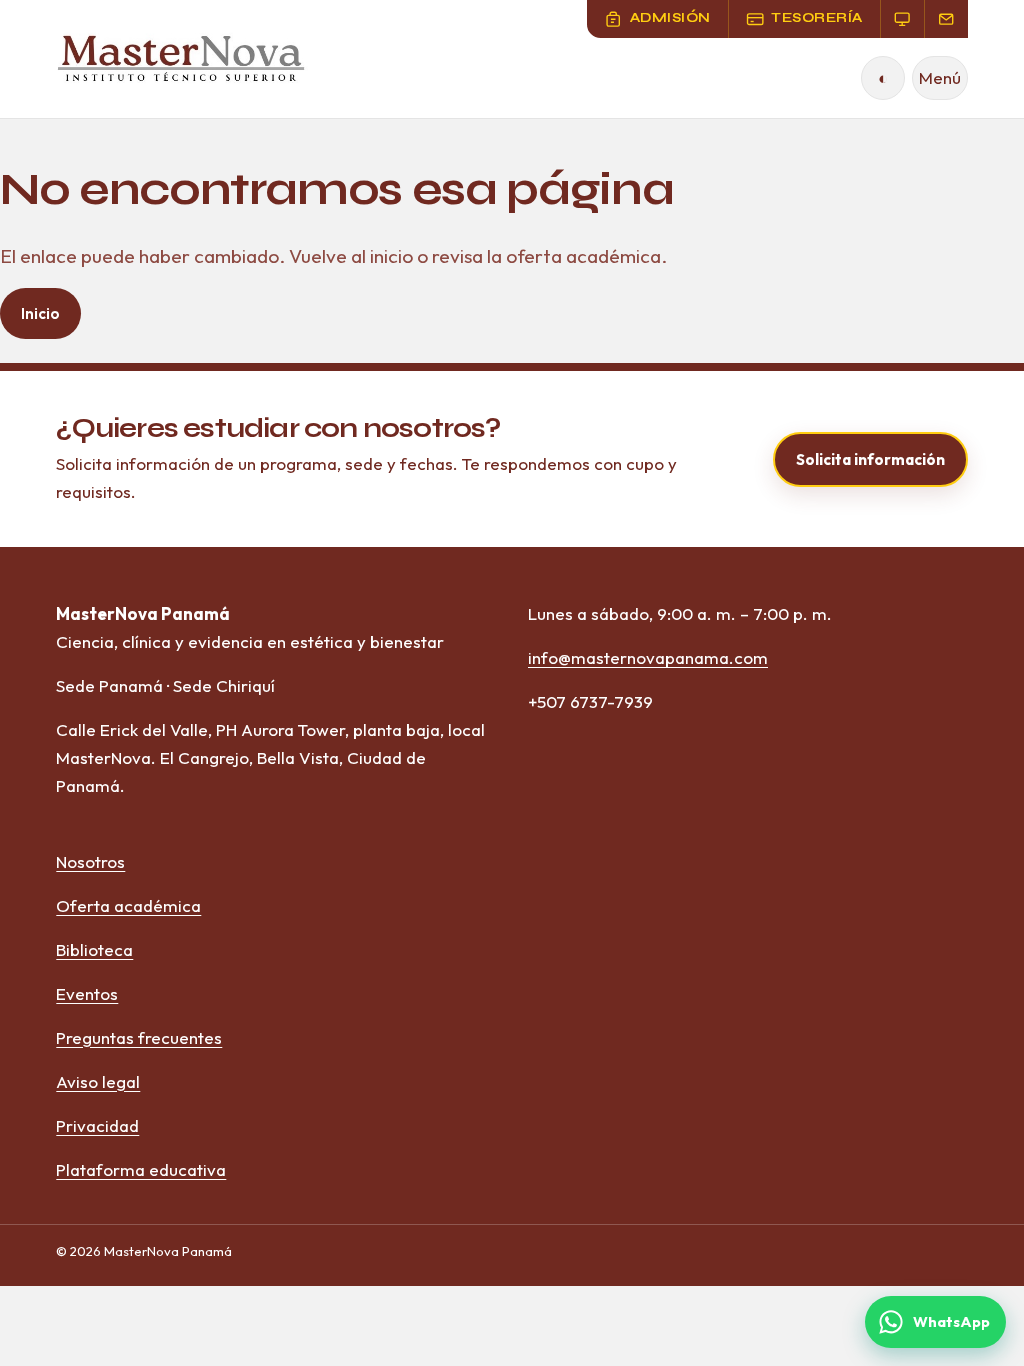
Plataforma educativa (141, 1169)
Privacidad (97, 1125)
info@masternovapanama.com (648, 657)
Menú (940, 77)
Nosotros (90, 861)
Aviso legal (98, 1081)
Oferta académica (128, 905)
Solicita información (870, 459)
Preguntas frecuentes (139, 1037)
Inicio (40, 313)
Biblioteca (94, 949)
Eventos (87, 993)
